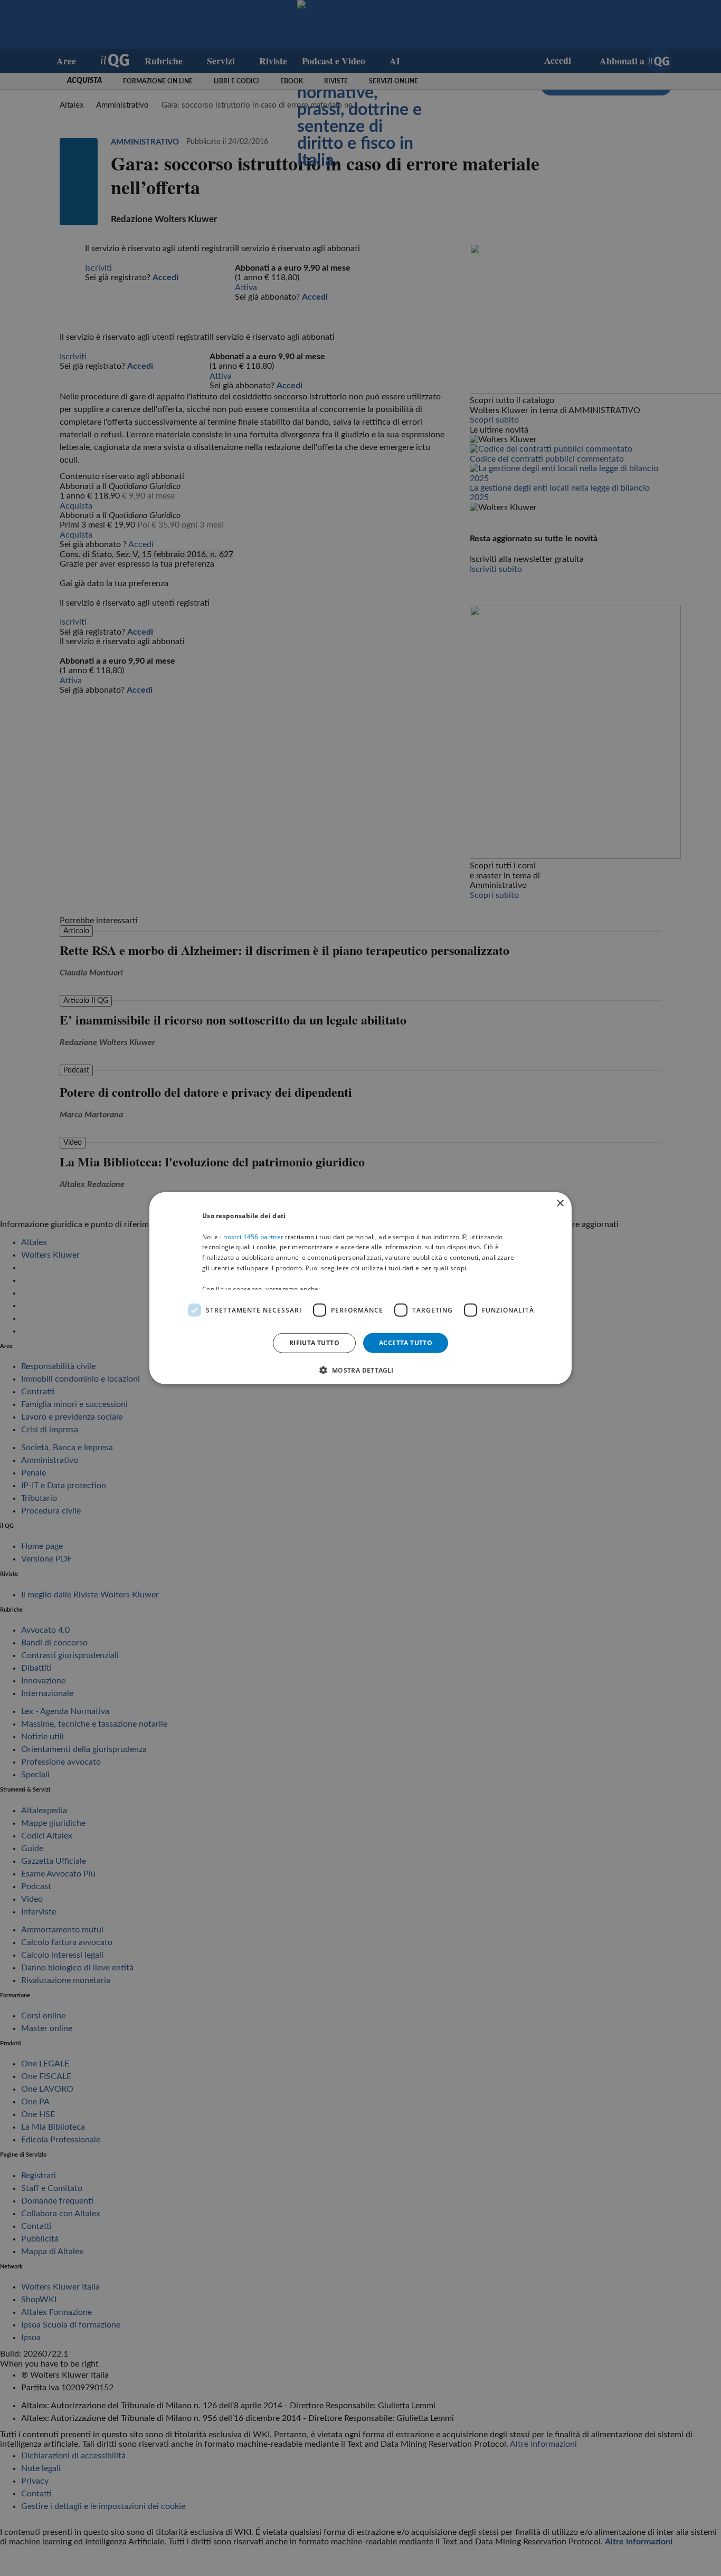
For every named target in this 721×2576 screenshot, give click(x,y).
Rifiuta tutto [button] (314, 1342)
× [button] (560, 1203)
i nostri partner (252, 1236)
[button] (360, 1370)
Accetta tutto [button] (406, 1342)
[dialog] (360, 1288)
